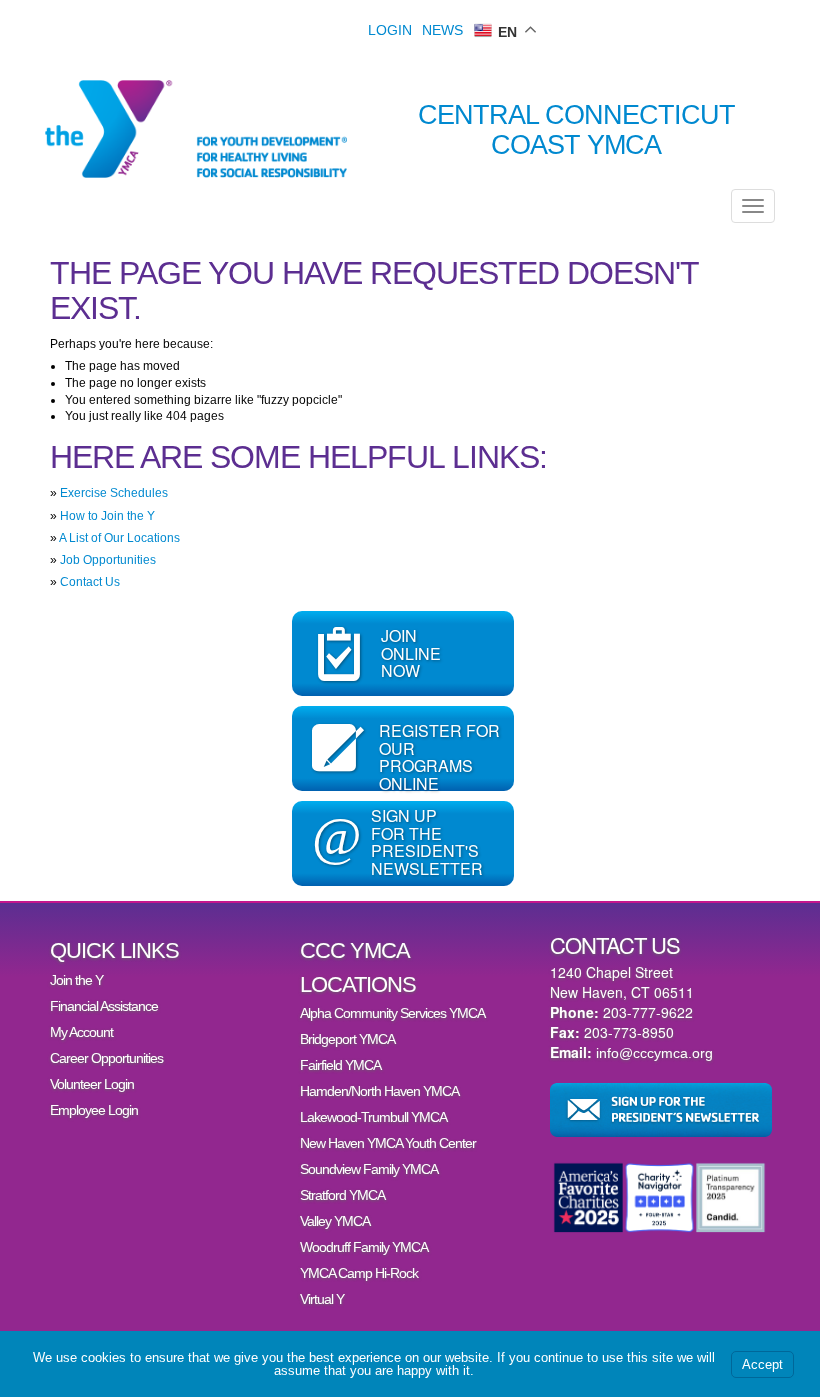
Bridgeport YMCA (347, 1039)
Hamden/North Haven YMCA (379, 1091)
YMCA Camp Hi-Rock (359, 1273)
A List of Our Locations (119, 538)
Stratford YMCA (342, 1195)
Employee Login (94, 1110)
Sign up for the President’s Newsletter (661, 1110)
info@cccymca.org (654, 1053)
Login (390, 30)
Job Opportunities (108, 560)
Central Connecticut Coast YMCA (576, 130)
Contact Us (90, 582)
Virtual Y (322, 1299)
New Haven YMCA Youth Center (388, 1143)
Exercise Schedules (114, 493)
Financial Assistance (104, 1006)
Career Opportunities (106, 1058)
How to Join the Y (107, 516)
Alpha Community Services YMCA (392, 1013)
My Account (81, 1032)
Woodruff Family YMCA (364, 1247)
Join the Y (76, 980)
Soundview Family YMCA (369, 1169)
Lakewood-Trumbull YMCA (373, 1117)
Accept (762, 1364)
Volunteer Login (92, 1084)
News (442, 30)
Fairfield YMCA (340, 1065)
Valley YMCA (335, 1221)
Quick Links (114, 950)
